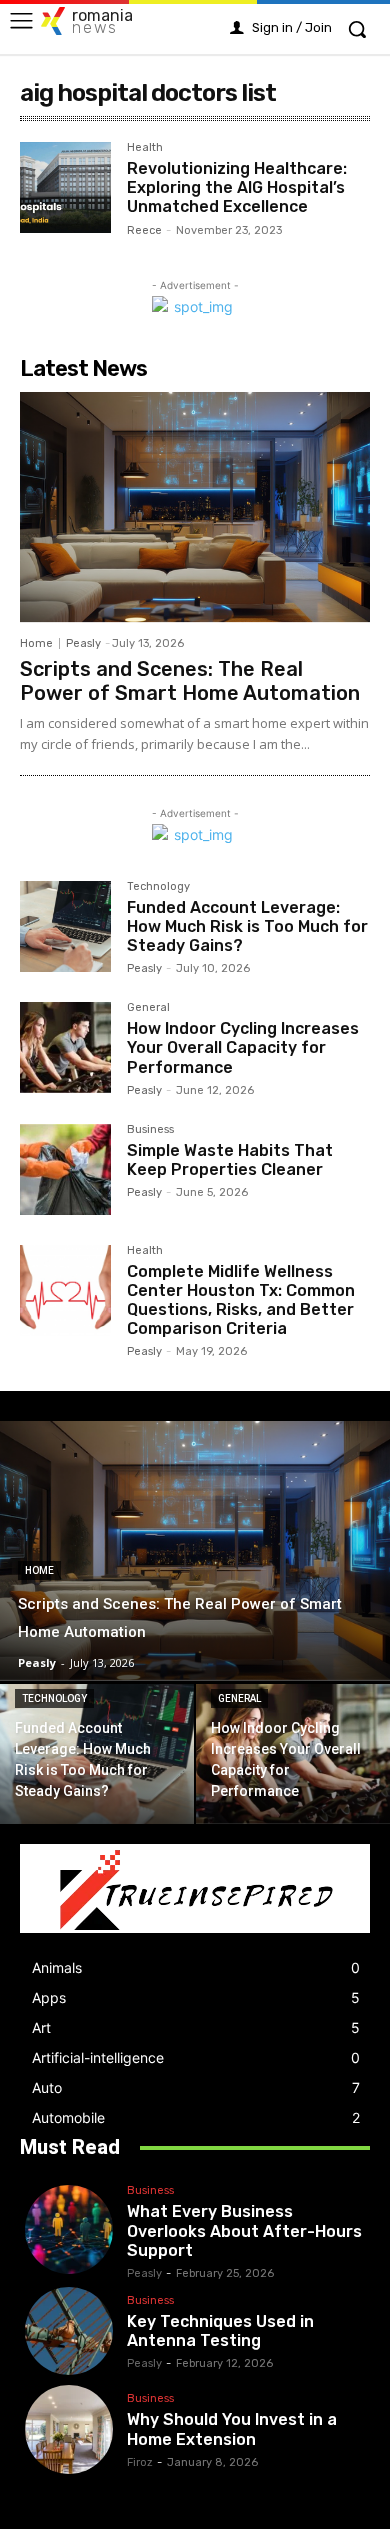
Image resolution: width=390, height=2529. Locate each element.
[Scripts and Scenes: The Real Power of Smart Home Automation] (195, 507)
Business (150, 1130)
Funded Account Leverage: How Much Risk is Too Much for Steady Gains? (247, 926)
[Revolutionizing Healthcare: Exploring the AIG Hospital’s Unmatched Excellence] (65, 187)
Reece (144, 230)
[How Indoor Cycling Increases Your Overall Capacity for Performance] (65, 1047)
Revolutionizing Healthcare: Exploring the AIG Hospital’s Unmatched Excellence (237, 187)
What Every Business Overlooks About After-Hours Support (244, 2230)
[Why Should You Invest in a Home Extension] (69, 2429)
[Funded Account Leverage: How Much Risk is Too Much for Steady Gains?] (65, 926)
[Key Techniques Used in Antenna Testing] (69, 2331)
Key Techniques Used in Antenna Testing (220, 2331)
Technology (158, 887)
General (148, 1008)
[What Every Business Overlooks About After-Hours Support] (69, 2229)
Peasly (83, 643)
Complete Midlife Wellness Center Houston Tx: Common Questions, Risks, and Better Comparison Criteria (241, 1300)
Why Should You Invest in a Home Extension (232, 2429)
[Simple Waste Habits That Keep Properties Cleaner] (65, 1169)
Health (145, 148)
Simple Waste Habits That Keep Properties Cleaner (230, 1160)
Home (36, 643)
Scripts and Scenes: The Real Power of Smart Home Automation (190, 681)
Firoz (140, 2462)
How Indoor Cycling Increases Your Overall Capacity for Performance (243, 1047)
